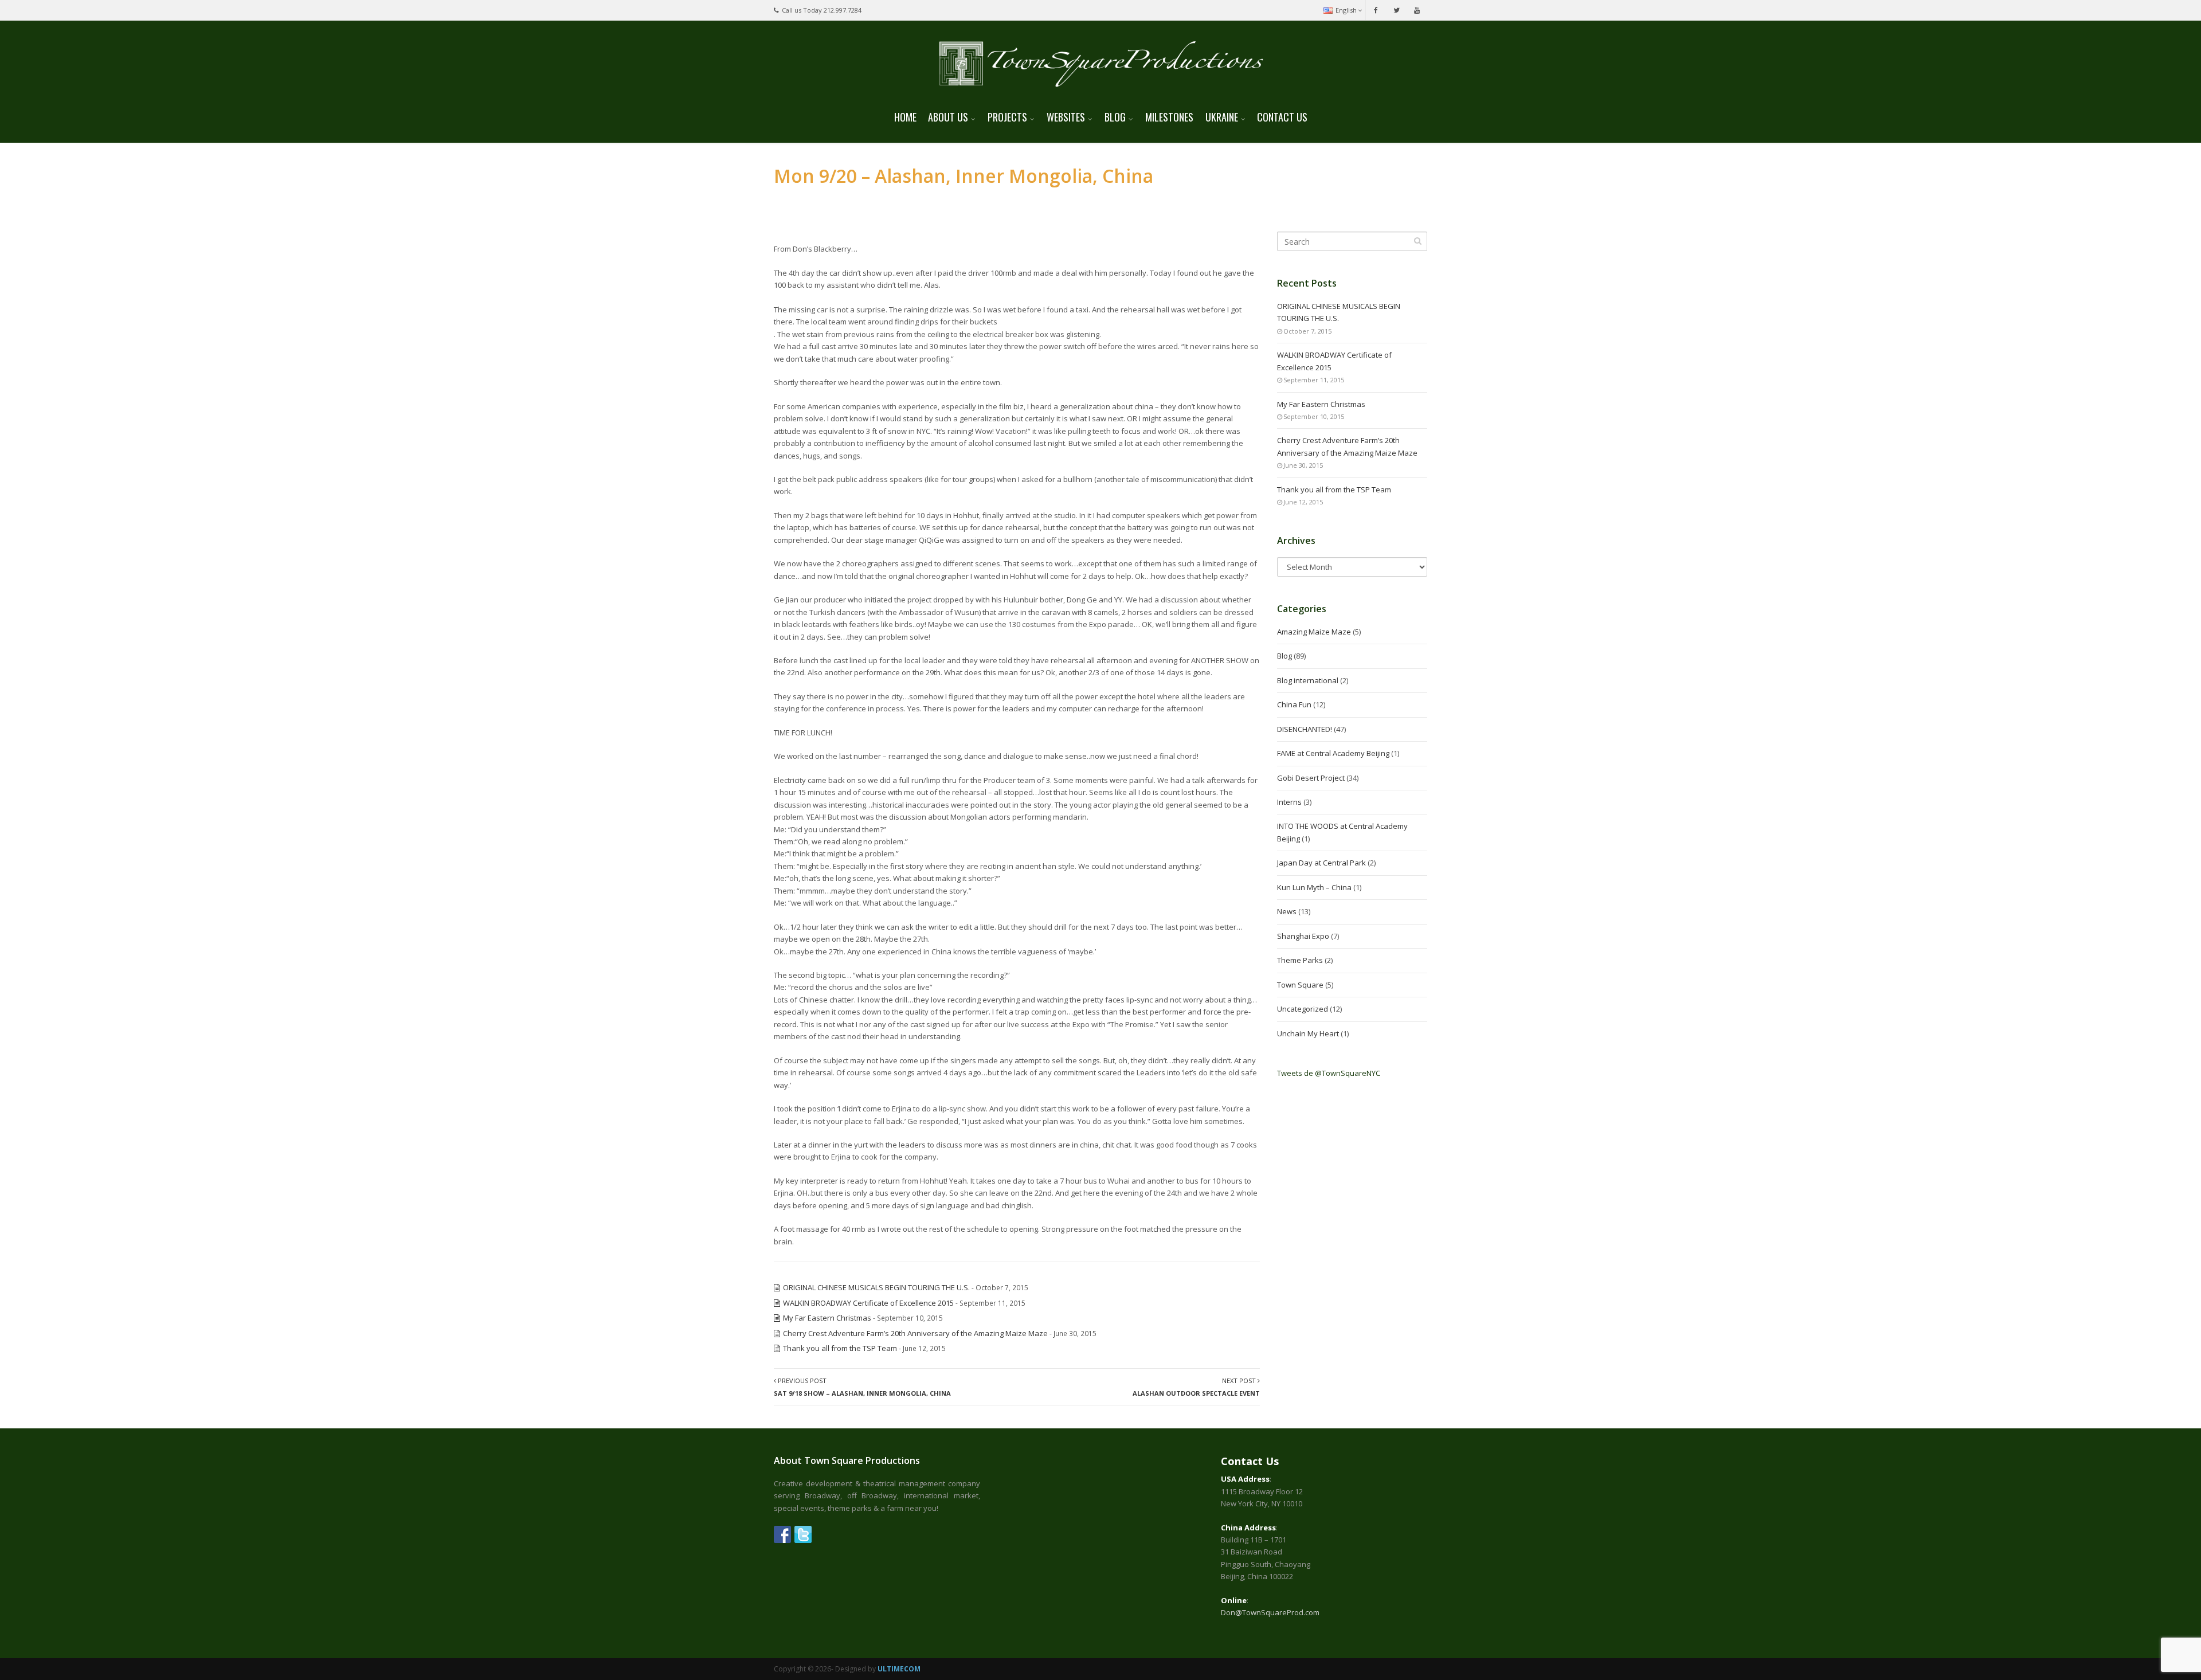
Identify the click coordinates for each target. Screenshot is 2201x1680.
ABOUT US (948, 117)
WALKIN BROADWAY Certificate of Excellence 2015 (868, 1303)
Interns (1289, 802)
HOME (905, 117)
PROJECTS (1007, 117)
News (1287, 911)
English (1346, 10)
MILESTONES (1169, 117)
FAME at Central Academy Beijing (1333, 753)
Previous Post (862, 1387)
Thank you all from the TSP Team (840, 1348)
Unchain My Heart (1308, 1033)
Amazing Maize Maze (1314, 632)
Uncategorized (1303, 1009)
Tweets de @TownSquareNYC (1329, 1073)
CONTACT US (1282, 117)
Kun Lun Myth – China (1314, 887)
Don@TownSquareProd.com (1270, 1612)
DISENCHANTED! (1305, 729)
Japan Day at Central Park (1321, 863)
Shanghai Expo (1303, 936)
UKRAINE (1222, 117)
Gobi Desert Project (1311, 778)
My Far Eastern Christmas (827, 1318)
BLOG (1115, 117)
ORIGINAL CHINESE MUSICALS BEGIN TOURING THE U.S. (876, 1287)
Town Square (1300, 985)
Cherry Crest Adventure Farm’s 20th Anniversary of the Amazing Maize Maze (915, 1333)
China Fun (1294, 704)
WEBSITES (1066, 117)
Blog (1284, 656)
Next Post (1196, 1387)
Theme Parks (1300, 960)
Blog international (1308, 680)
